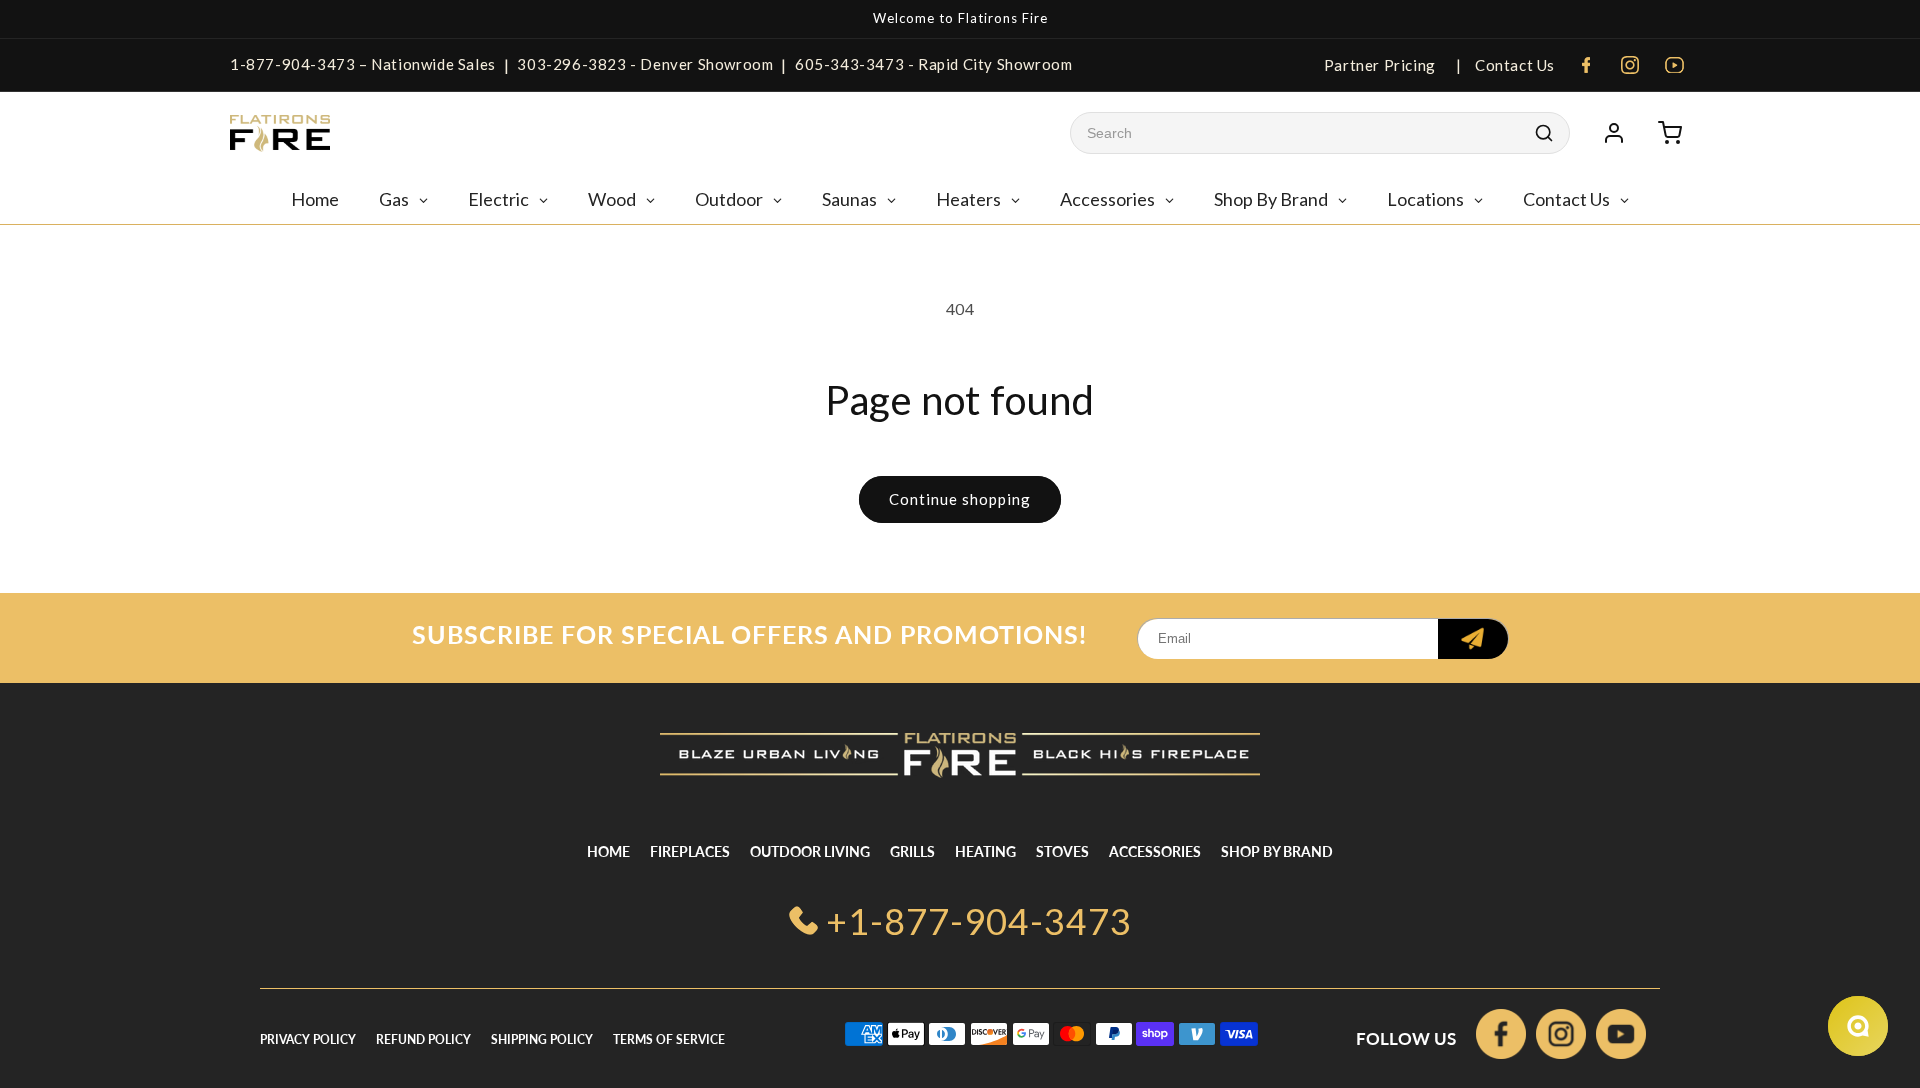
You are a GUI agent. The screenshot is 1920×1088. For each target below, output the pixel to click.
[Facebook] (1586, 65)
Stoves (1062, 851)
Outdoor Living (810, 851)
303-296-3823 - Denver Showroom (645, 64)
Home (608, 851)
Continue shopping (960, 499)
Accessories (1155, 851)
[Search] (1544, 133)
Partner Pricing (1380, 65)
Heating (985, 851)
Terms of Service (669, 1039)
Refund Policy (423, 1039)
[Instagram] (1630, 65)
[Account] (1614, 133)
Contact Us (1513, 65)
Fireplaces (690, 851)
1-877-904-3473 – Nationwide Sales (363, 64)
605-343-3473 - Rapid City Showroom (933, 64)
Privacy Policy (308, 1039)
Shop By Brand (1277, 851)
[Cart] (1670, 133)
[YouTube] (1674, 65)
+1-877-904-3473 (979, 921)
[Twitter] (1621, 1038)
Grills (912, 851)
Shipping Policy (542, 1039)
